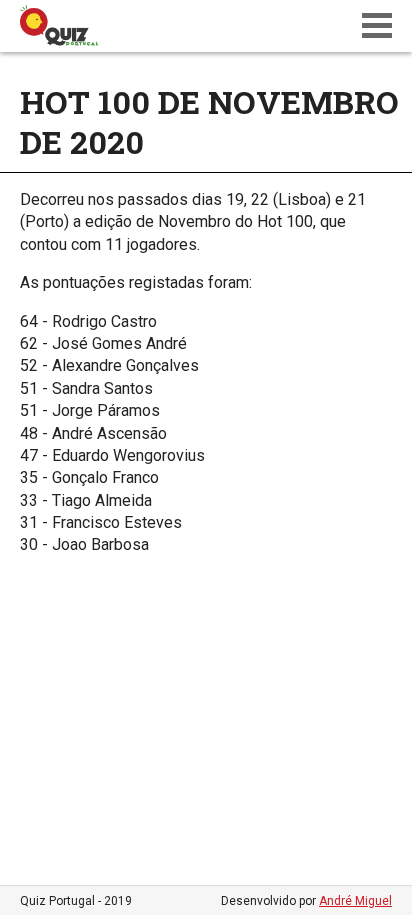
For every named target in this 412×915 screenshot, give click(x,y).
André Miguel (355, 901)
